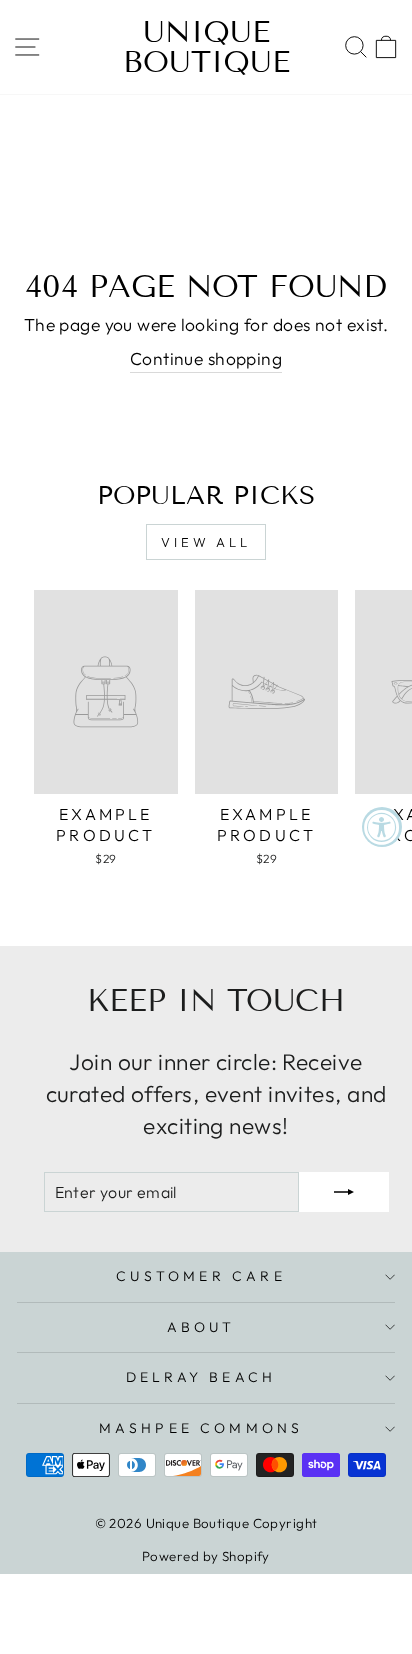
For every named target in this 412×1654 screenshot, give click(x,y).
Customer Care (201, 1276)
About (201, 1327)
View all (206, 542)
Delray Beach (201, 1377)
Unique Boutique (206, 47)
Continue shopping (206, 359)
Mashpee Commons (201, 1428)
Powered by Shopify (206, 1556)
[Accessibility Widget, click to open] (382, 827)
